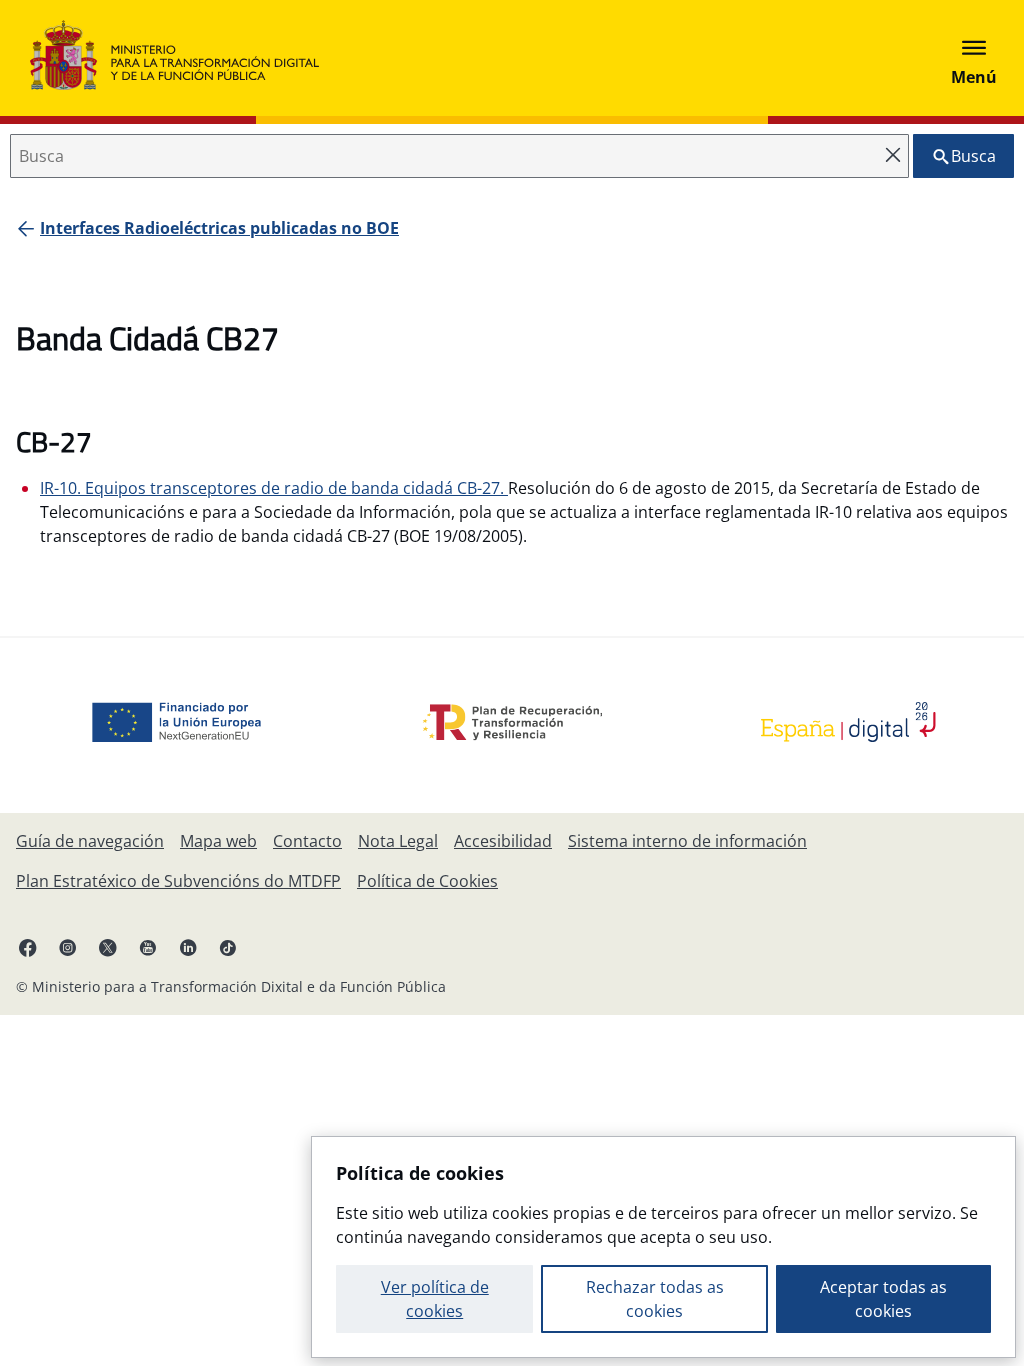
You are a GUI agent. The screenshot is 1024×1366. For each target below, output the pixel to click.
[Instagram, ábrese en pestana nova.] (68, 947)
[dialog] (663, 1247)
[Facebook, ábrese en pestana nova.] (28, 947)
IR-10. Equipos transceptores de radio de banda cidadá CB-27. (274, 488)
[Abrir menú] (974, 58)
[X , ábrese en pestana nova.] (108, 947)
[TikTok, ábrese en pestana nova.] (228, 947)
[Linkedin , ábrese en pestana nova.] (188, 947)
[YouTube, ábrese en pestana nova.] (148, 947)
